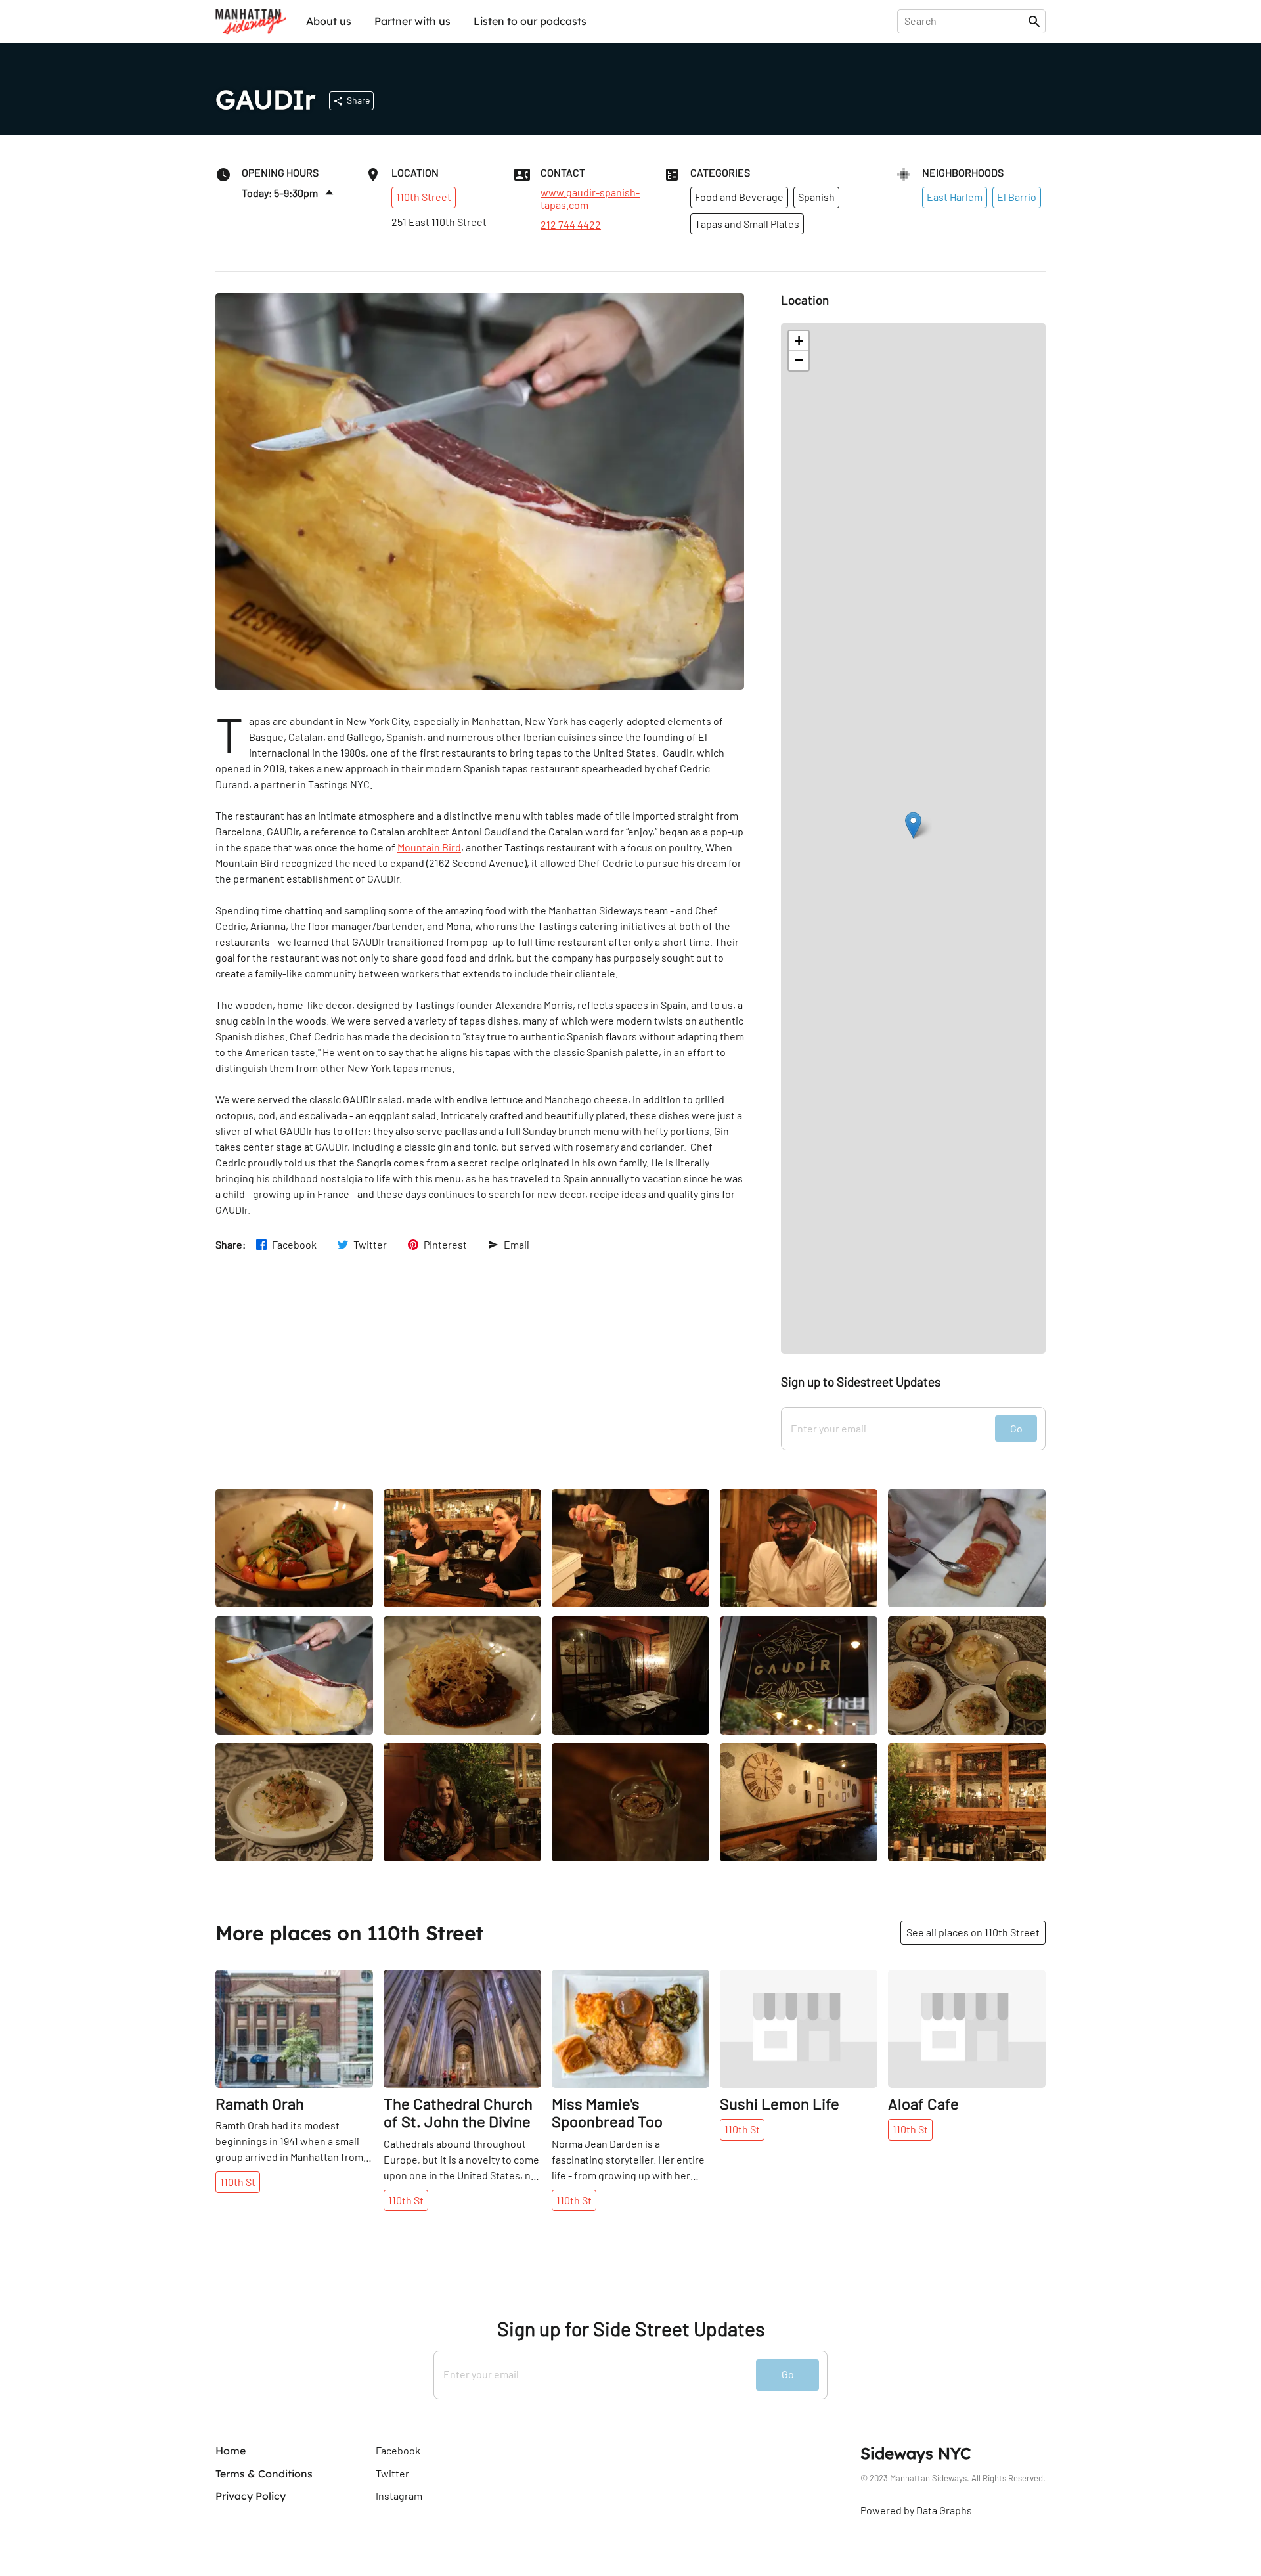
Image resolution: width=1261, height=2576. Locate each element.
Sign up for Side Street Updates (631, 2329)
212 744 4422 (571, 225)
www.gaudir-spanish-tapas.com (590, 198)
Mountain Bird (429, 847)
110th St (238, 2182)
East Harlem (955, 197)
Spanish (816, 197)
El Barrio (1017, 197)
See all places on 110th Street (973, 1932)
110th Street (424, 197)
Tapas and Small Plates (747, 224)
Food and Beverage (739, 197)
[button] (913, 825)
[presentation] (965, 21)
